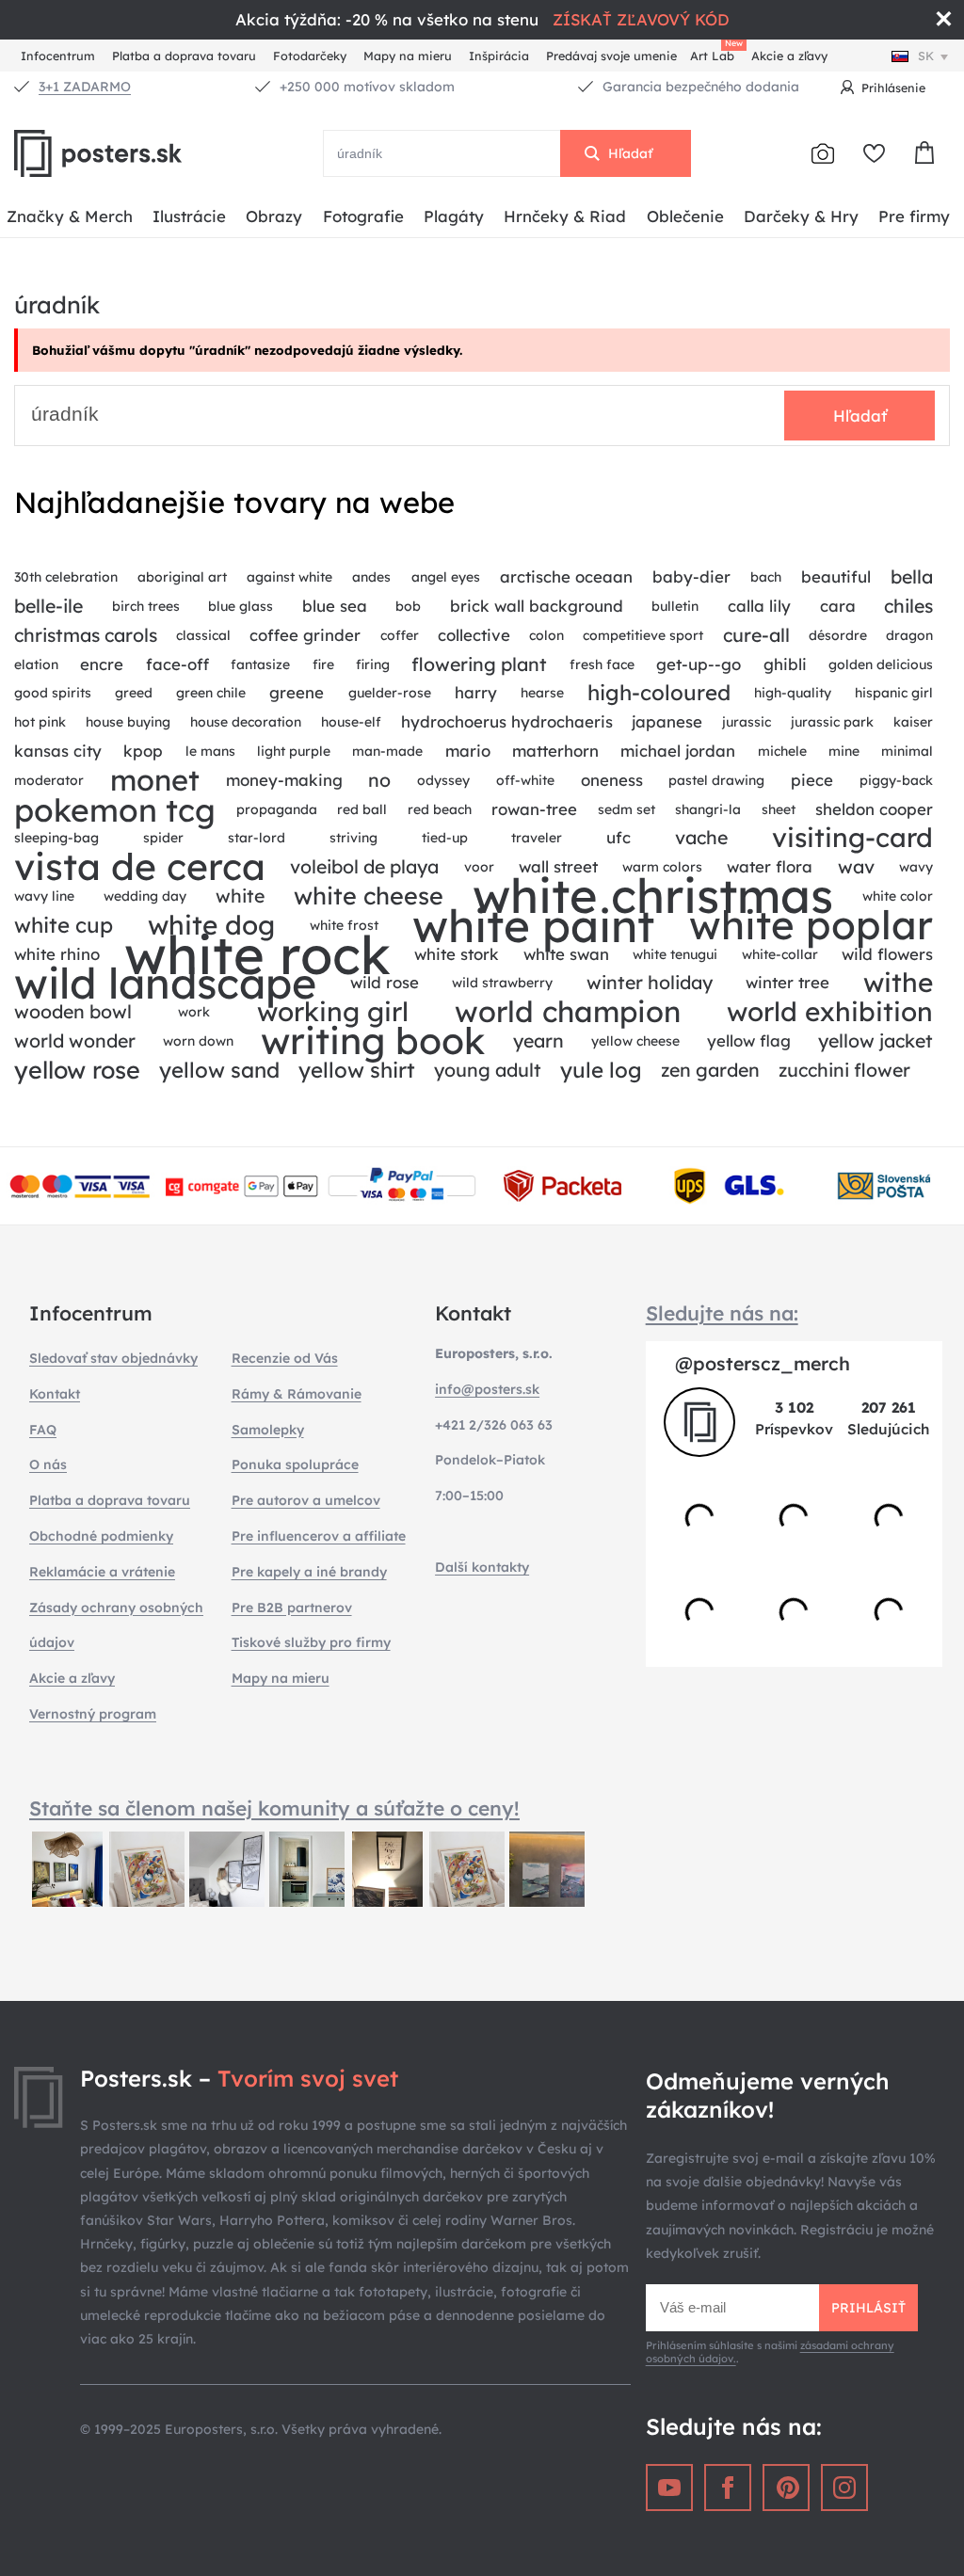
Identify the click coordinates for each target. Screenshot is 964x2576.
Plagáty (454, 216)
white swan (566, 954)
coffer (400, 635)
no (379, 780)
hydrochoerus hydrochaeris (507, 721)
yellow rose (77, 1070)
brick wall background (537, 606)
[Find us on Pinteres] (786, 2488)
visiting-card (852, 838)
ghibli (785, 664)
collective (474, 635)
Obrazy (274, 216)
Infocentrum (58, 56)
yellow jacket (876, 1040)
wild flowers (887, 954)
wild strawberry (502, 983)
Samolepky (268, 1430)
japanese (667, 721)
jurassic (747, 722)
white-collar (780, 954)
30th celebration (66, 577)
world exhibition (830, 1012)
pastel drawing (716, 780)
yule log (601, 1070)
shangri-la (708, 809)
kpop (143, 751)
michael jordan (678, 751)
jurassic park (832, 722)
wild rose (385, 982)
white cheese (369, 896)
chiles (908, 606)
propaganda (277, 809)
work (194, 1012)
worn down (198, 1041)
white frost (344, 925)
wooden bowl (73, 1011)
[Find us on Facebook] (728, 2488)
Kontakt (55, 1394)
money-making (284, 780)
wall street (558, 866)
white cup (64, 925)
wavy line (44, 896)
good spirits (53, 693)
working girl (333, 1012)
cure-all (756, 635)
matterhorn (555, 751)
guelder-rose (390, 693)
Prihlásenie (893, 88)
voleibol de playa (364, 866)
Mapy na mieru (408, 56)
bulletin (675, 606)
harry (476, 692)
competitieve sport (643, 635)
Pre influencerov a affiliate (319, 1536)
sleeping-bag (56, 838)
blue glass (241, 606)
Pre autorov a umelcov (306, 1500)
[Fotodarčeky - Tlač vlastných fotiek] (823, 153)
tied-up (445, 838)
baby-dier (691, 576)
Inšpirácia (499, 56)
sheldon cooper (874, 809)
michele (782, 751)
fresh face (602, 664)
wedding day (145, 896)
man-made (387, 751)
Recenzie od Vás (285, 1358)
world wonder (75, 1040)
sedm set (627, 809)
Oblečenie (685, 216)
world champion (568, 1012)
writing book (373, 1041)
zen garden (710, 1070)
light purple (294, 751)
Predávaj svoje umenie (611, 56)
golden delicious (881, 664)
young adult (488, 1070)
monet (155, 781)
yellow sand (219, 1070)
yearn (538, 1040)
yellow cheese (635, 1041)
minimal (907, 751)
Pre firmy (914, 216)
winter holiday (650, 982)
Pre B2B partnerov (292, 1608)
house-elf (351, 722)
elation (36, 664)
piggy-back (896, 780)
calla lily (759, 606)
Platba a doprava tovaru (184, 56)
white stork (457, 954)
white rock (257, 955)
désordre (838, 635)
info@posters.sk (487, 1389)
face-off (177, 664)
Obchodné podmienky (101, 1536)
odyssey (443, 780)
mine (844, 751)
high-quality (793, 693)
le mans (210, 751)
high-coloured (659, 693)
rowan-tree (534, 809)
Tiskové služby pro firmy (311, 1642)
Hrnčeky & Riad (565, 216)
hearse (542, 693)
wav (856, 866)
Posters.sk (141, 153)
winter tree (787, 982)
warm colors (662, 867)
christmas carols (86, 635)
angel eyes (446, 577)
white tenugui (675, 954)
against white (289, 577)
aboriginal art (182, 577)
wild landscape (165, 983)
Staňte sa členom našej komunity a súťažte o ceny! (274, 1808)
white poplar (811, 926)
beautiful (836, 576)
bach (766, 577)
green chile (211, 693)
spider (163, 838)
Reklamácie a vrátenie (102, 1572)
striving (353, 838)
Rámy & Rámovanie (297, 1394)
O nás (48, 1464)
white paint (533, 926)
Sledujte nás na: (722, 1313)
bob (408, 606)
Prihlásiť (868, 2308)
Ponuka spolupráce (295, 1464)
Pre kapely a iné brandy (309, 1572)
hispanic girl (894, 693)
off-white (525, 780)
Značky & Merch (70, 216)
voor (479, 867)
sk (926, 56)
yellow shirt (357, 1070)
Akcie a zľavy (789, 56)
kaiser (913, 722)
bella (912, 576)
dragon (909, 635)
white (240, 896)
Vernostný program (93, 1714)
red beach (440, 809)
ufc (619, 837)
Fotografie (363, 216)
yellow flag (749, 1040)
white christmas (653, 896)
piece (812, 780)
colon (546, 635)
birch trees (146, 606)
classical (203, 635)
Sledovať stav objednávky (113, 1358)
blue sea (335, 606)
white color (898, 896)
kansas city (58, 751)
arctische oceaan (566, 576)
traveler (537, 838)
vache (701, 837)
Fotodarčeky (310, 56)
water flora (770, 866)
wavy (916, 867)
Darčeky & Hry (801, 216)
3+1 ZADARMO (85, 87)
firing (373, 664)
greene (297, 692)
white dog (211, 926)
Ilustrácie (189, 216)
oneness (612, 780)
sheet (779, 809)
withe (898, 983)
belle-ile (48, 606)
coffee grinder (305, 635)
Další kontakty (482, 1567)
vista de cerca (140, 867)
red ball (362, 809)
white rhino (57, 954)
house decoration (246, 722)
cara (838, 606)
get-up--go (699, 664)
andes (371, 577)
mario (468, 751)
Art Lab (715, 53)
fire (323, 664)
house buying (128, 722)
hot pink (40, 722)
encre (102, 664)
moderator (49, 780)
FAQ (43, 1430)
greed (134, 693)
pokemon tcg (115, 810)
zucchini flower (844, 1070)
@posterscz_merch (763, 1363)
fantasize (260, 664)
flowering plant (479, 664)
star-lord (257, 838)
